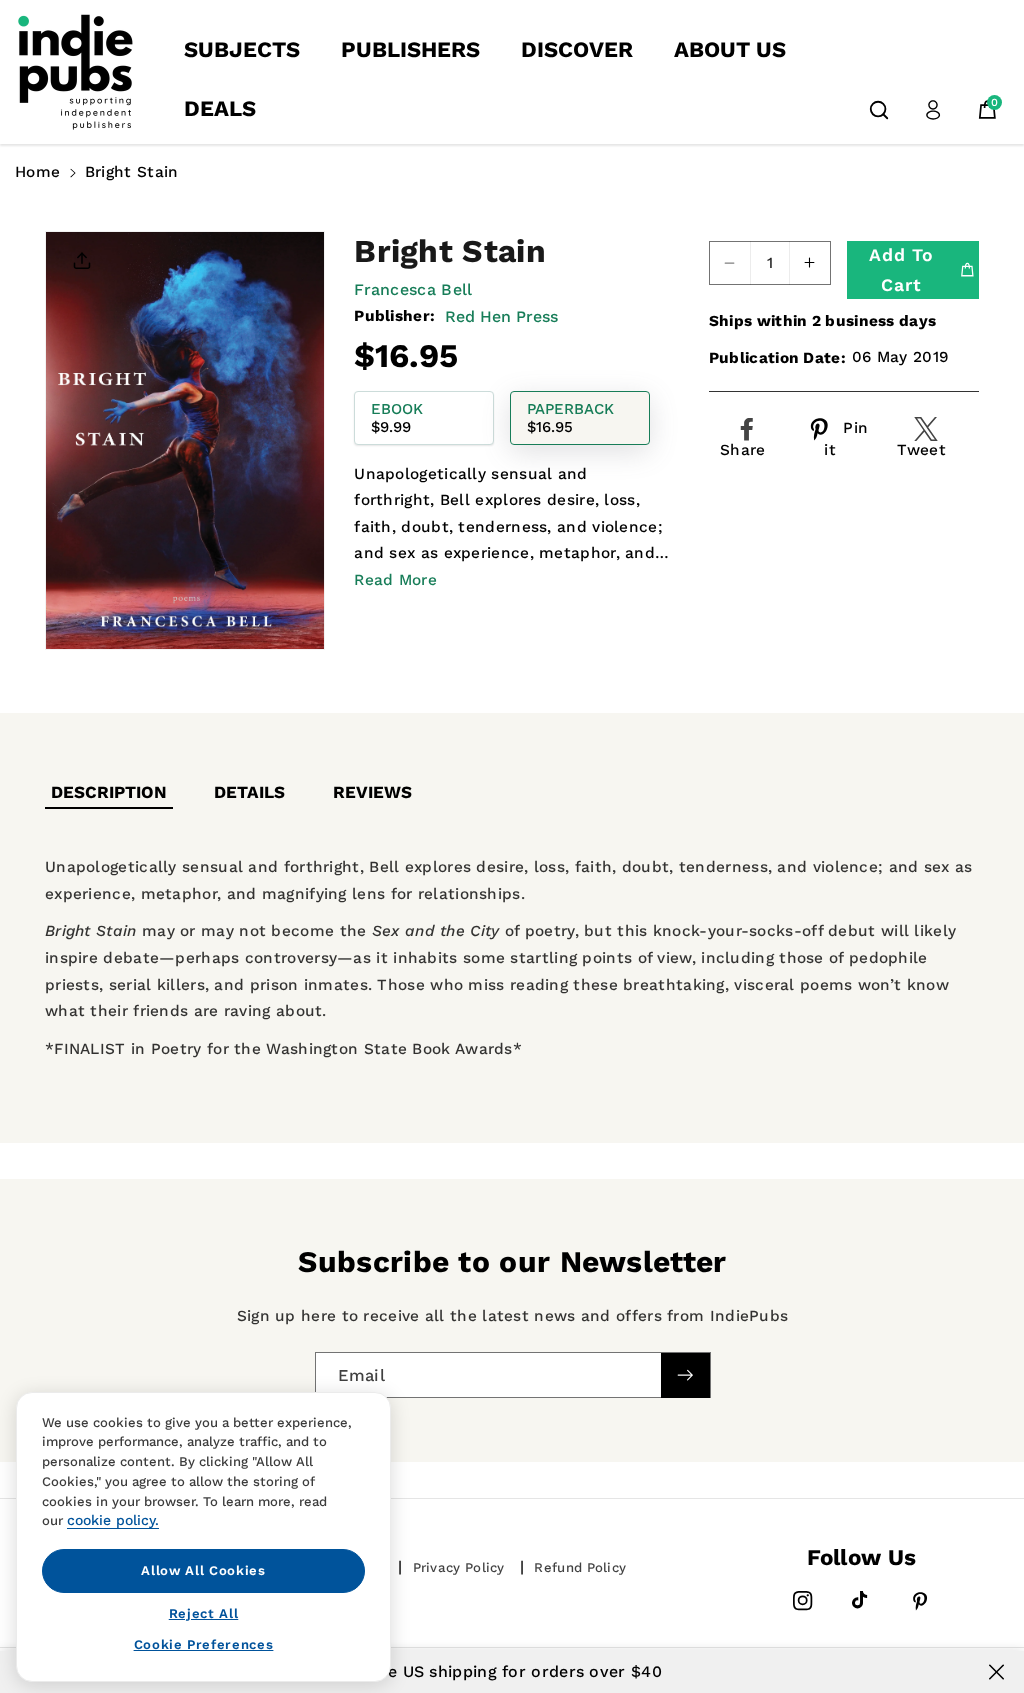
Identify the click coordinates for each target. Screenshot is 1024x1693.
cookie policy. (113, 1520)
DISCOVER (577, 49)
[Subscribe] (685, 1375)
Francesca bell (413, 289)
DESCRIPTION (109, 792)
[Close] (996, 1672)
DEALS (220, 108)
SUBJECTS (242, 49)
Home (37, 172)
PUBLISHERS (410, 49)
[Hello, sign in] (933, 110)
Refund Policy (580, 1567)
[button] (879, 110)
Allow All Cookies (203, 1570)
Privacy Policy (459, 1567)
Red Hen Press (501, 316)
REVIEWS (372, 792)
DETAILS (249, 792)
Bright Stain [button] (132, 172)
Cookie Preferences (204, 1644)
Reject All (204, 1613)
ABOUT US (730, 49)
